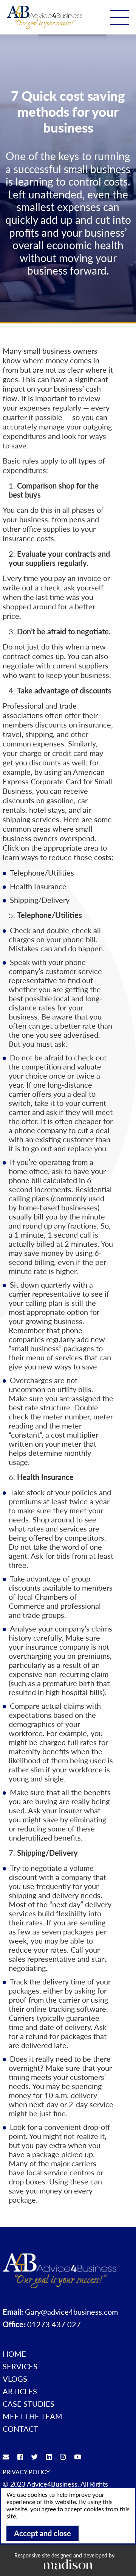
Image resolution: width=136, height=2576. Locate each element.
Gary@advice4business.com (71, 2312)
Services (20, 2366)
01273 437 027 (54, 2324)
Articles (20, 2391)
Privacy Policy (26, 2472)
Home (14, 2354)
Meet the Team (32, 2416)
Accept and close (42, 2533)
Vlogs (15, 2379)
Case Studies (29, 2404)
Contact (20, 2429)
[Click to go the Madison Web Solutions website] (68, 2564)
